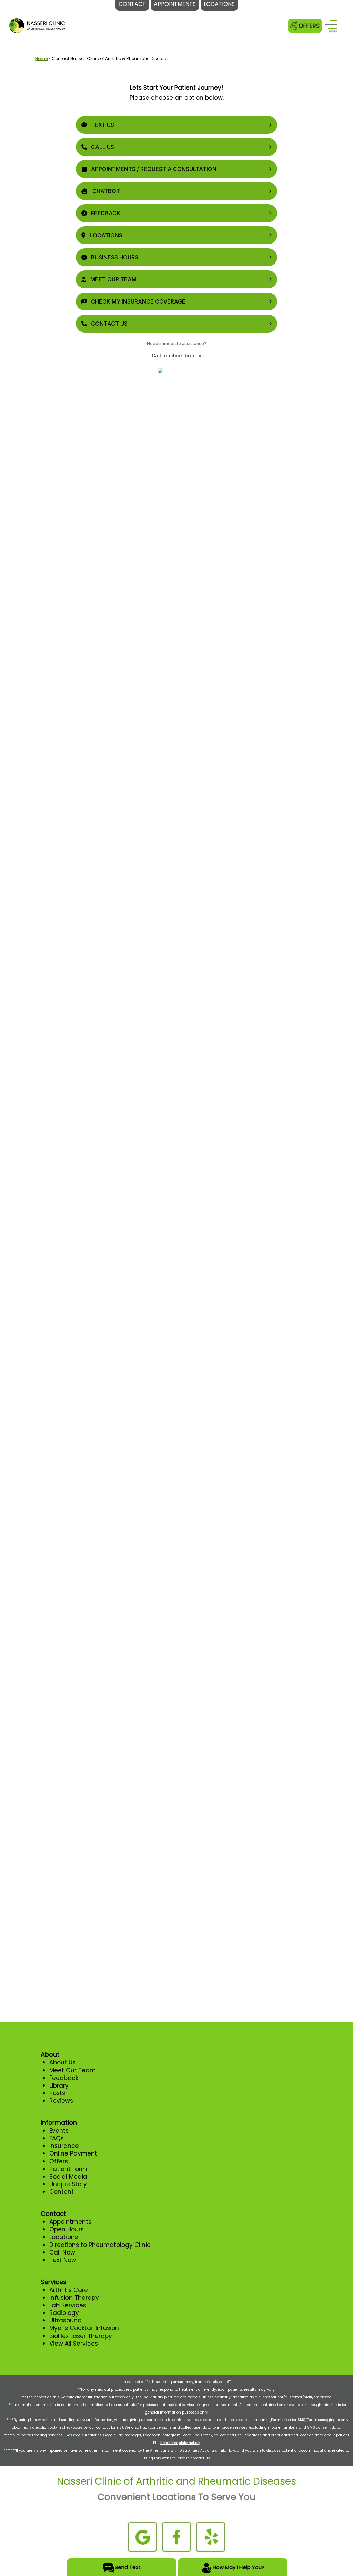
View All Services (74, 2344)
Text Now (63, 2260)
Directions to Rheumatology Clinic (100, 2245)
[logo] (37, 25)
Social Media (68, 2177)
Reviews (61, 2101)
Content (62, 2192)
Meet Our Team (73, 2070)
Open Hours (67, 2229)
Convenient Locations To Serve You (176, 2497)
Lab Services (68, 2305)
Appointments (70, 2222)
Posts (57, 2093)
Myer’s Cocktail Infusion (84, 2328)
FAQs (57, 2138)
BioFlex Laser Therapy (81, 2336)
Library (59, 2085)
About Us (62, 2062)
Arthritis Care (69, 2290)
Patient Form (68, 2169)
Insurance (64, 2146)
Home (41, 58)
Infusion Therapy (74, 2298)
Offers (59, 2161)
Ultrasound (65, 2320)
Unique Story (68, 2184)
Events (59, 2131)
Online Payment (73, 2153)
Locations (64, 2237)
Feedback (64, 2078)
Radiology (64, 2313)
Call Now (62, 2252)
